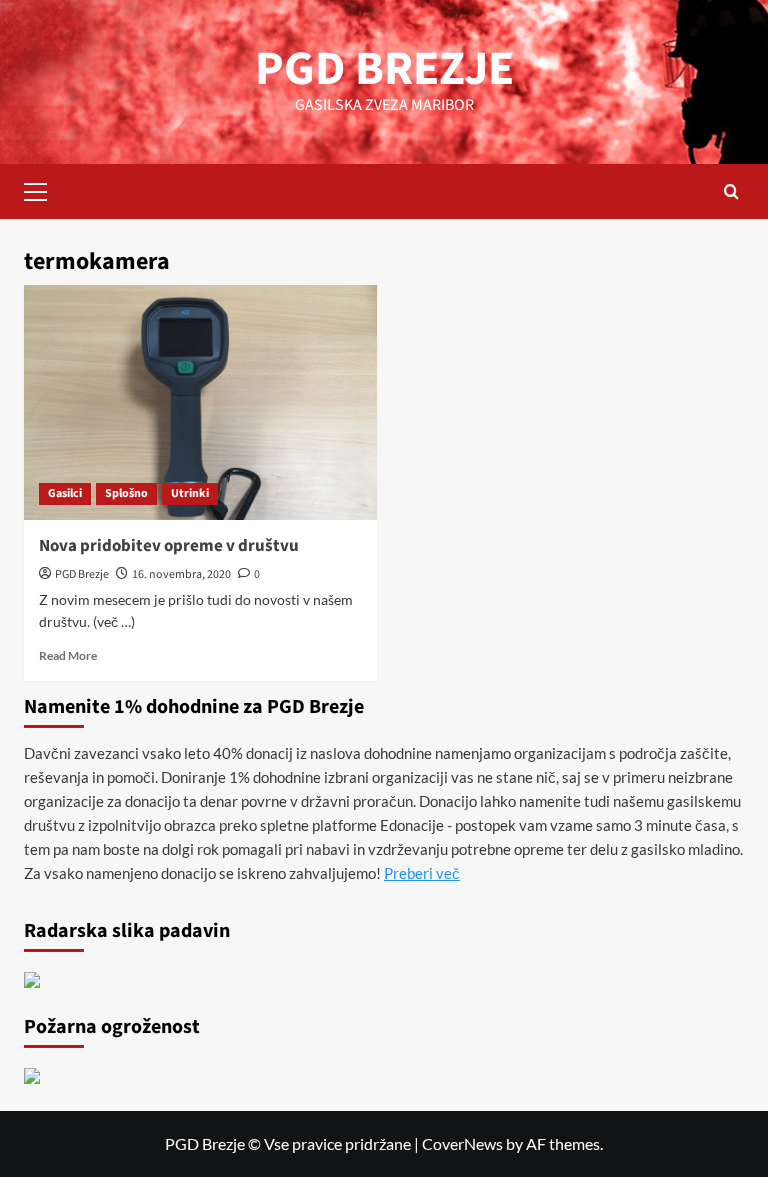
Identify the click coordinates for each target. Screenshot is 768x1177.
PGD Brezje (82, 574)
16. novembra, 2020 (181, 574)
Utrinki (190, 493)
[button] (44, 189)
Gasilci (65, 493)
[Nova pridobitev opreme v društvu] (200, 402)
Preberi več (422, 873)
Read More (68, 655)
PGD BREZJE (384, 69)
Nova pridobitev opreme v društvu (169, 546)
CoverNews (462, 1143)
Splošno (126, 493)
